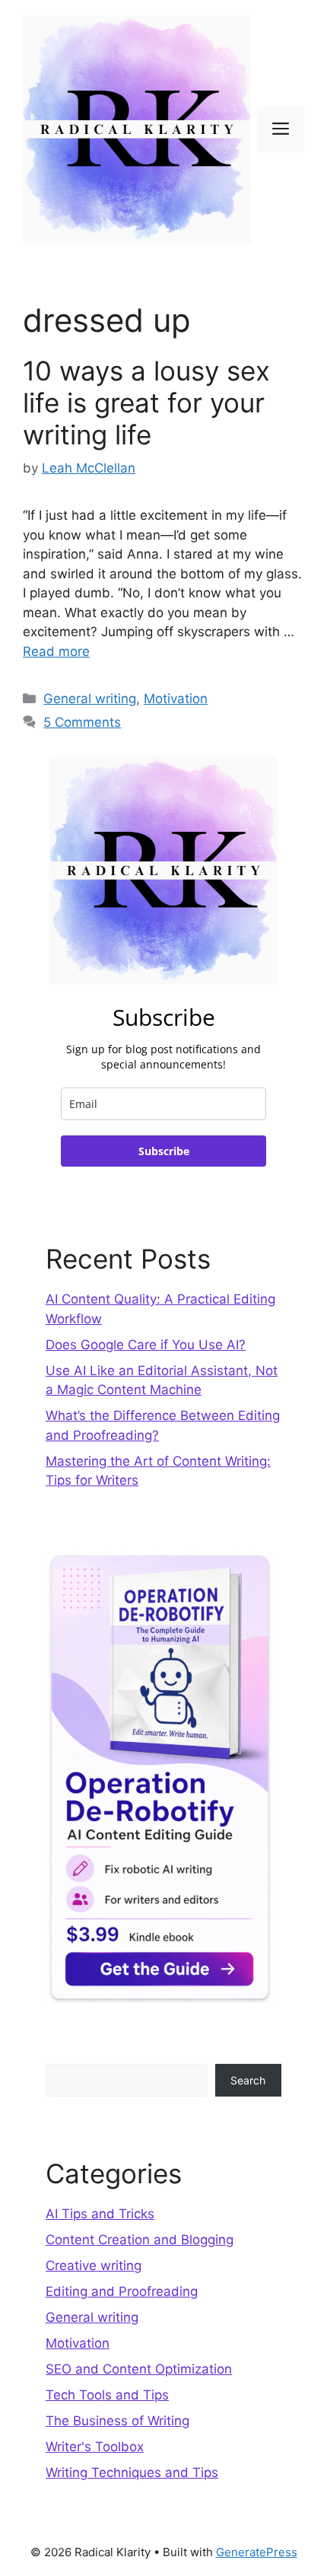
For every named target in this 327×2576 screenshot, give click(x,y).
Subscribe (164, 1151)
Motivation (176, 699)
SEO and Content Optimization (139, 2369)
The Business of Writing (117, 2421)
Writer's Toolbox (95, 2447)
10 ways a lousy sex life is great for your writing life (146, 403)
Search (248, 2080)
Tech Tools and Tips (107, 2395)
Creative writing (94, 2266)
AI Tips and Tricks (100, 2214)
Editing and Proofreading (122, 2291)
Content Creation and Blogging (140, 2240)
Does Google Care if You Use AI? (146, 1345)
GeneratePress (257, 2552)
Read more (56, 651)
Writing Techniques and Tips (132, 2473)
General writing (90, 699)
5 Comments (82, 722)
